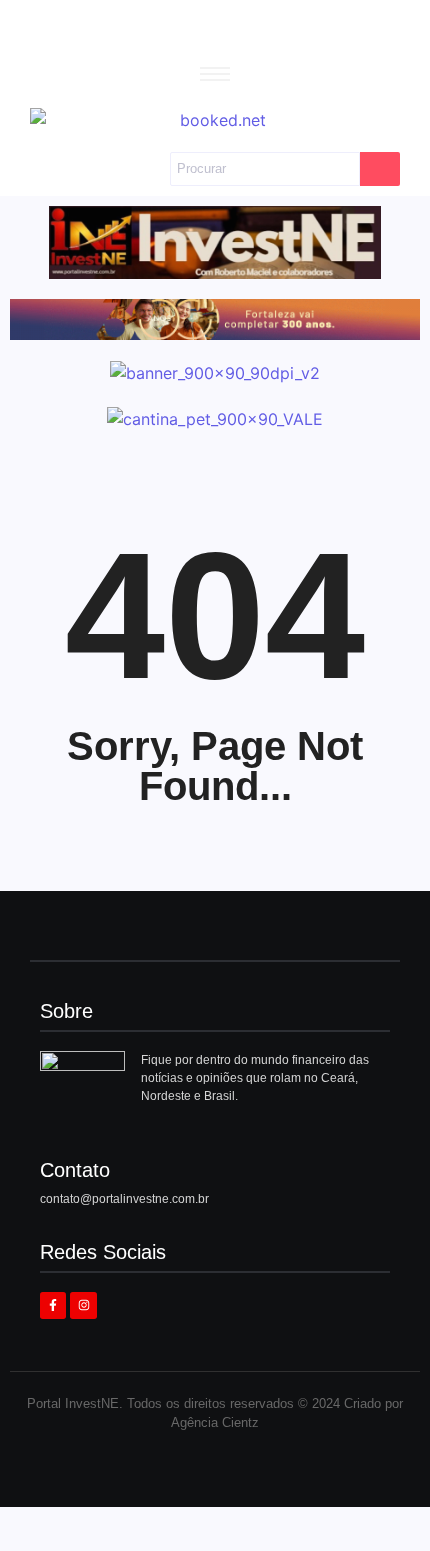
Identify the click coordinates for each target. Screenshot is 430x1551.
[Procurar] (380, 169)
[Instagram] (83, 1305)
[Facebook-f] (53, 1305)
